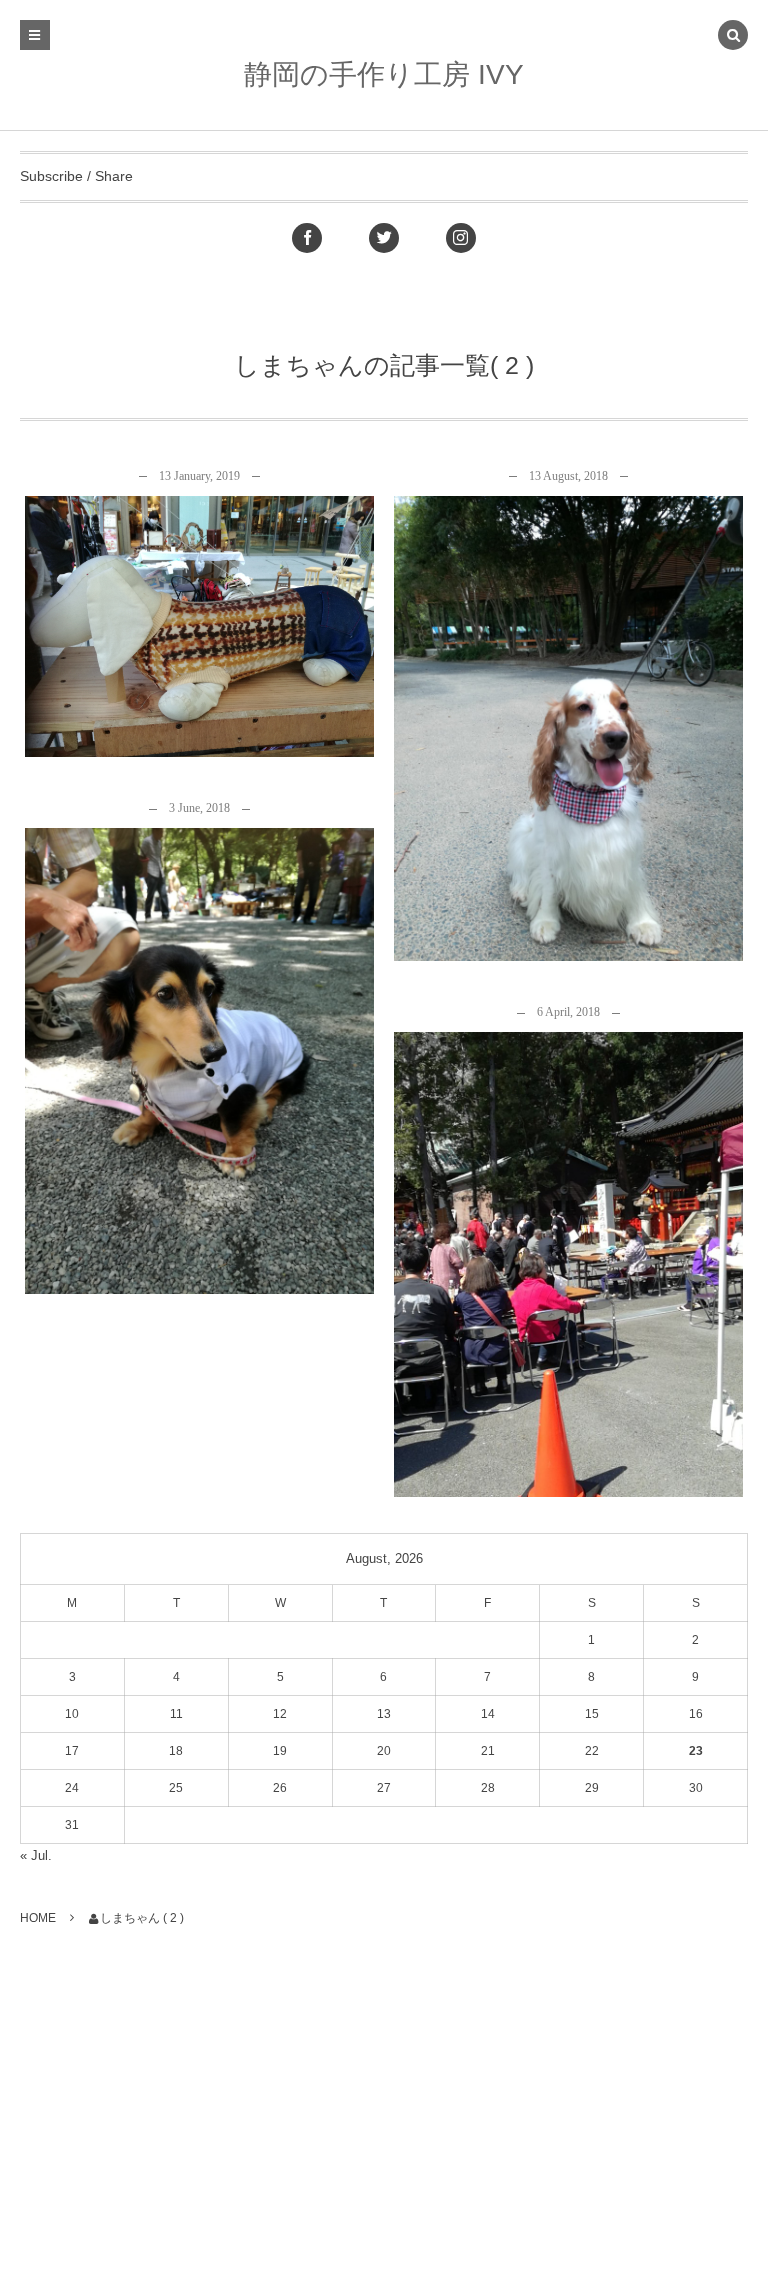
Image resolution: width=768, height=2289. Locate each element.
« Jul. (36, 1855)
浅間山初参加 (569, 1249)
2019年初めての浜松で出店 (200, 611)
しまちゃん (207, 640)
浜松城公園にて (568, 712)
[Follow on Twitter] (384, 238)
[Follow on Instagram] (461, 238)
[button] (733, 37)
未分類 (199, 528)
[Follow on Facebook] (307, 238)
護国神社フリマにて (199, 1045)
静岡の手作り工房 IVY (384, 74)
